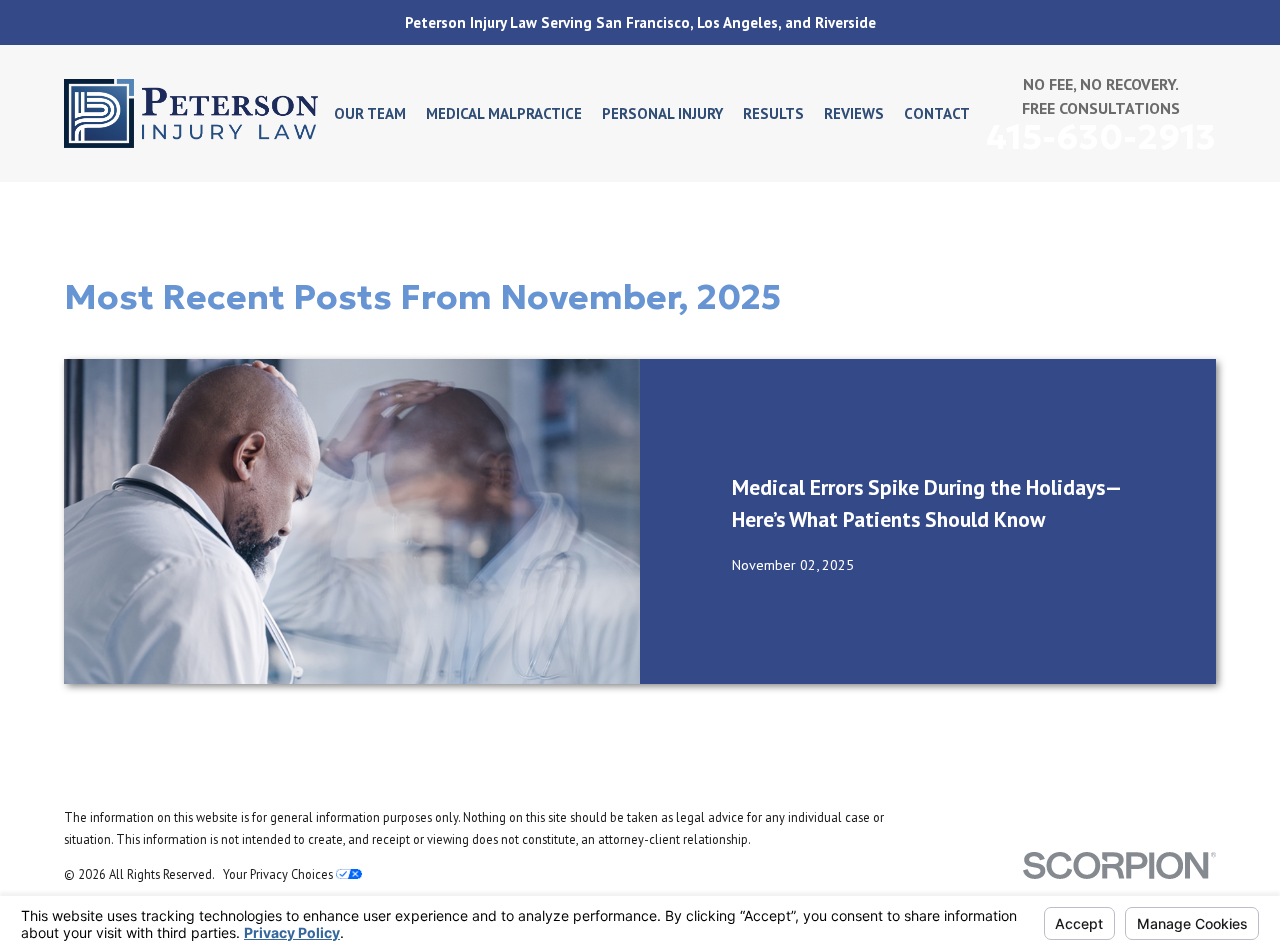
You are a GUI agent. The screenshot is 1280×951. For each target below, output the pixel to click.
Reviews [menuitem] (854, 113)
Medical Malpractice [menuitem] (504, 113)
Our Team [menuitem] (370, 113)
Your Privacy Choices (279, 874)
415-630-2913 (1101, 137)
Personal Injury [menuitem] (662, 113)
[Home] (191, 114)
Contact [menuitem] (937, 113)
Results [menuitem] (773, 113)
